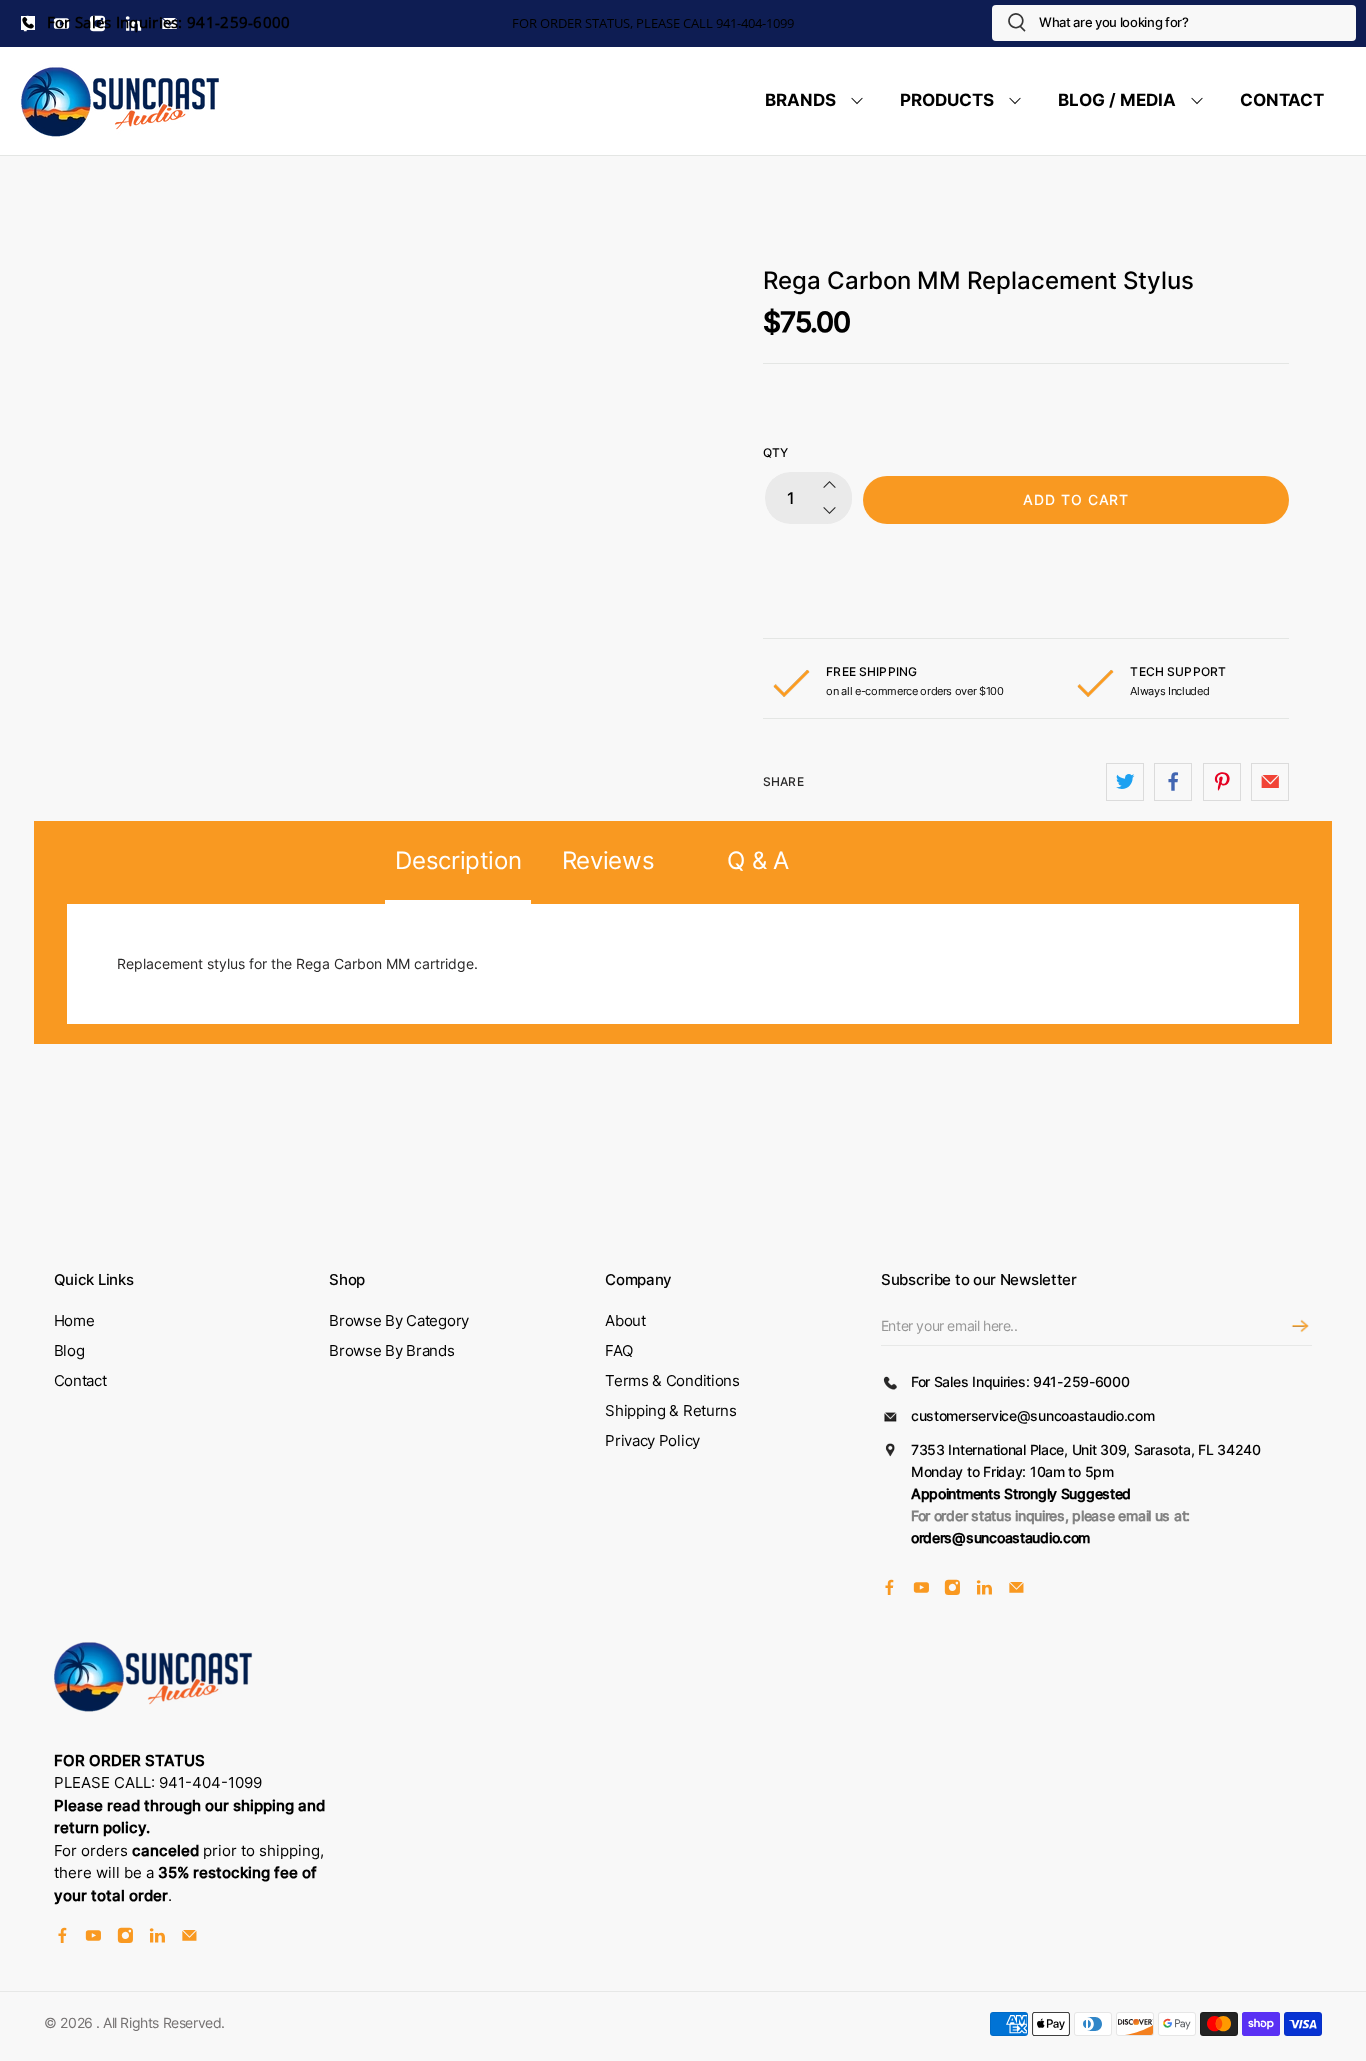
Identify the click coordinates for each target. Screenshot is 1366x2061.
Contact (1282, 100)
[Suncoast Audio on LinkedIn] (984, 1589)
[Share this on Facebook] (1173, 782)
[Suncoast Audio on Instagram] (952, 1589)
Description (458, 860)
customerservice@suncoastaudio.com (1033, 1415)
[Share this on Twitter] (1125, 782)
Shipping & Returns (671, 1410)
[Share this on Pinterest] (1222, 782)
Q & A (757, 860)
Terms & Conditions (672, 1380)
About (625, 1320)
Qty (775, 452)
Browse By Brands (391, 1350)
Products (947, 100)
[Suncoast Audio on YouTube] (921, 1589)
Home (74, 1320)
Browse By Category (399, 1320)
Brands (800, 100)
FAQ (618, 1350)
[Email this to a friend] (1270, 782)
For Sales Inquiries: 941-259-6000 (167, 22)
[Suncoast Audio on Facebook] (889, 1589)
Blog (69, 1350)
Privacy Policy (652, 1440)
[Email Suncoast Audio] (1016, 1589)
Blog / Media (1117, 100)
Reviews (608, 860)
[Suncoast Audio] (121, 101)
